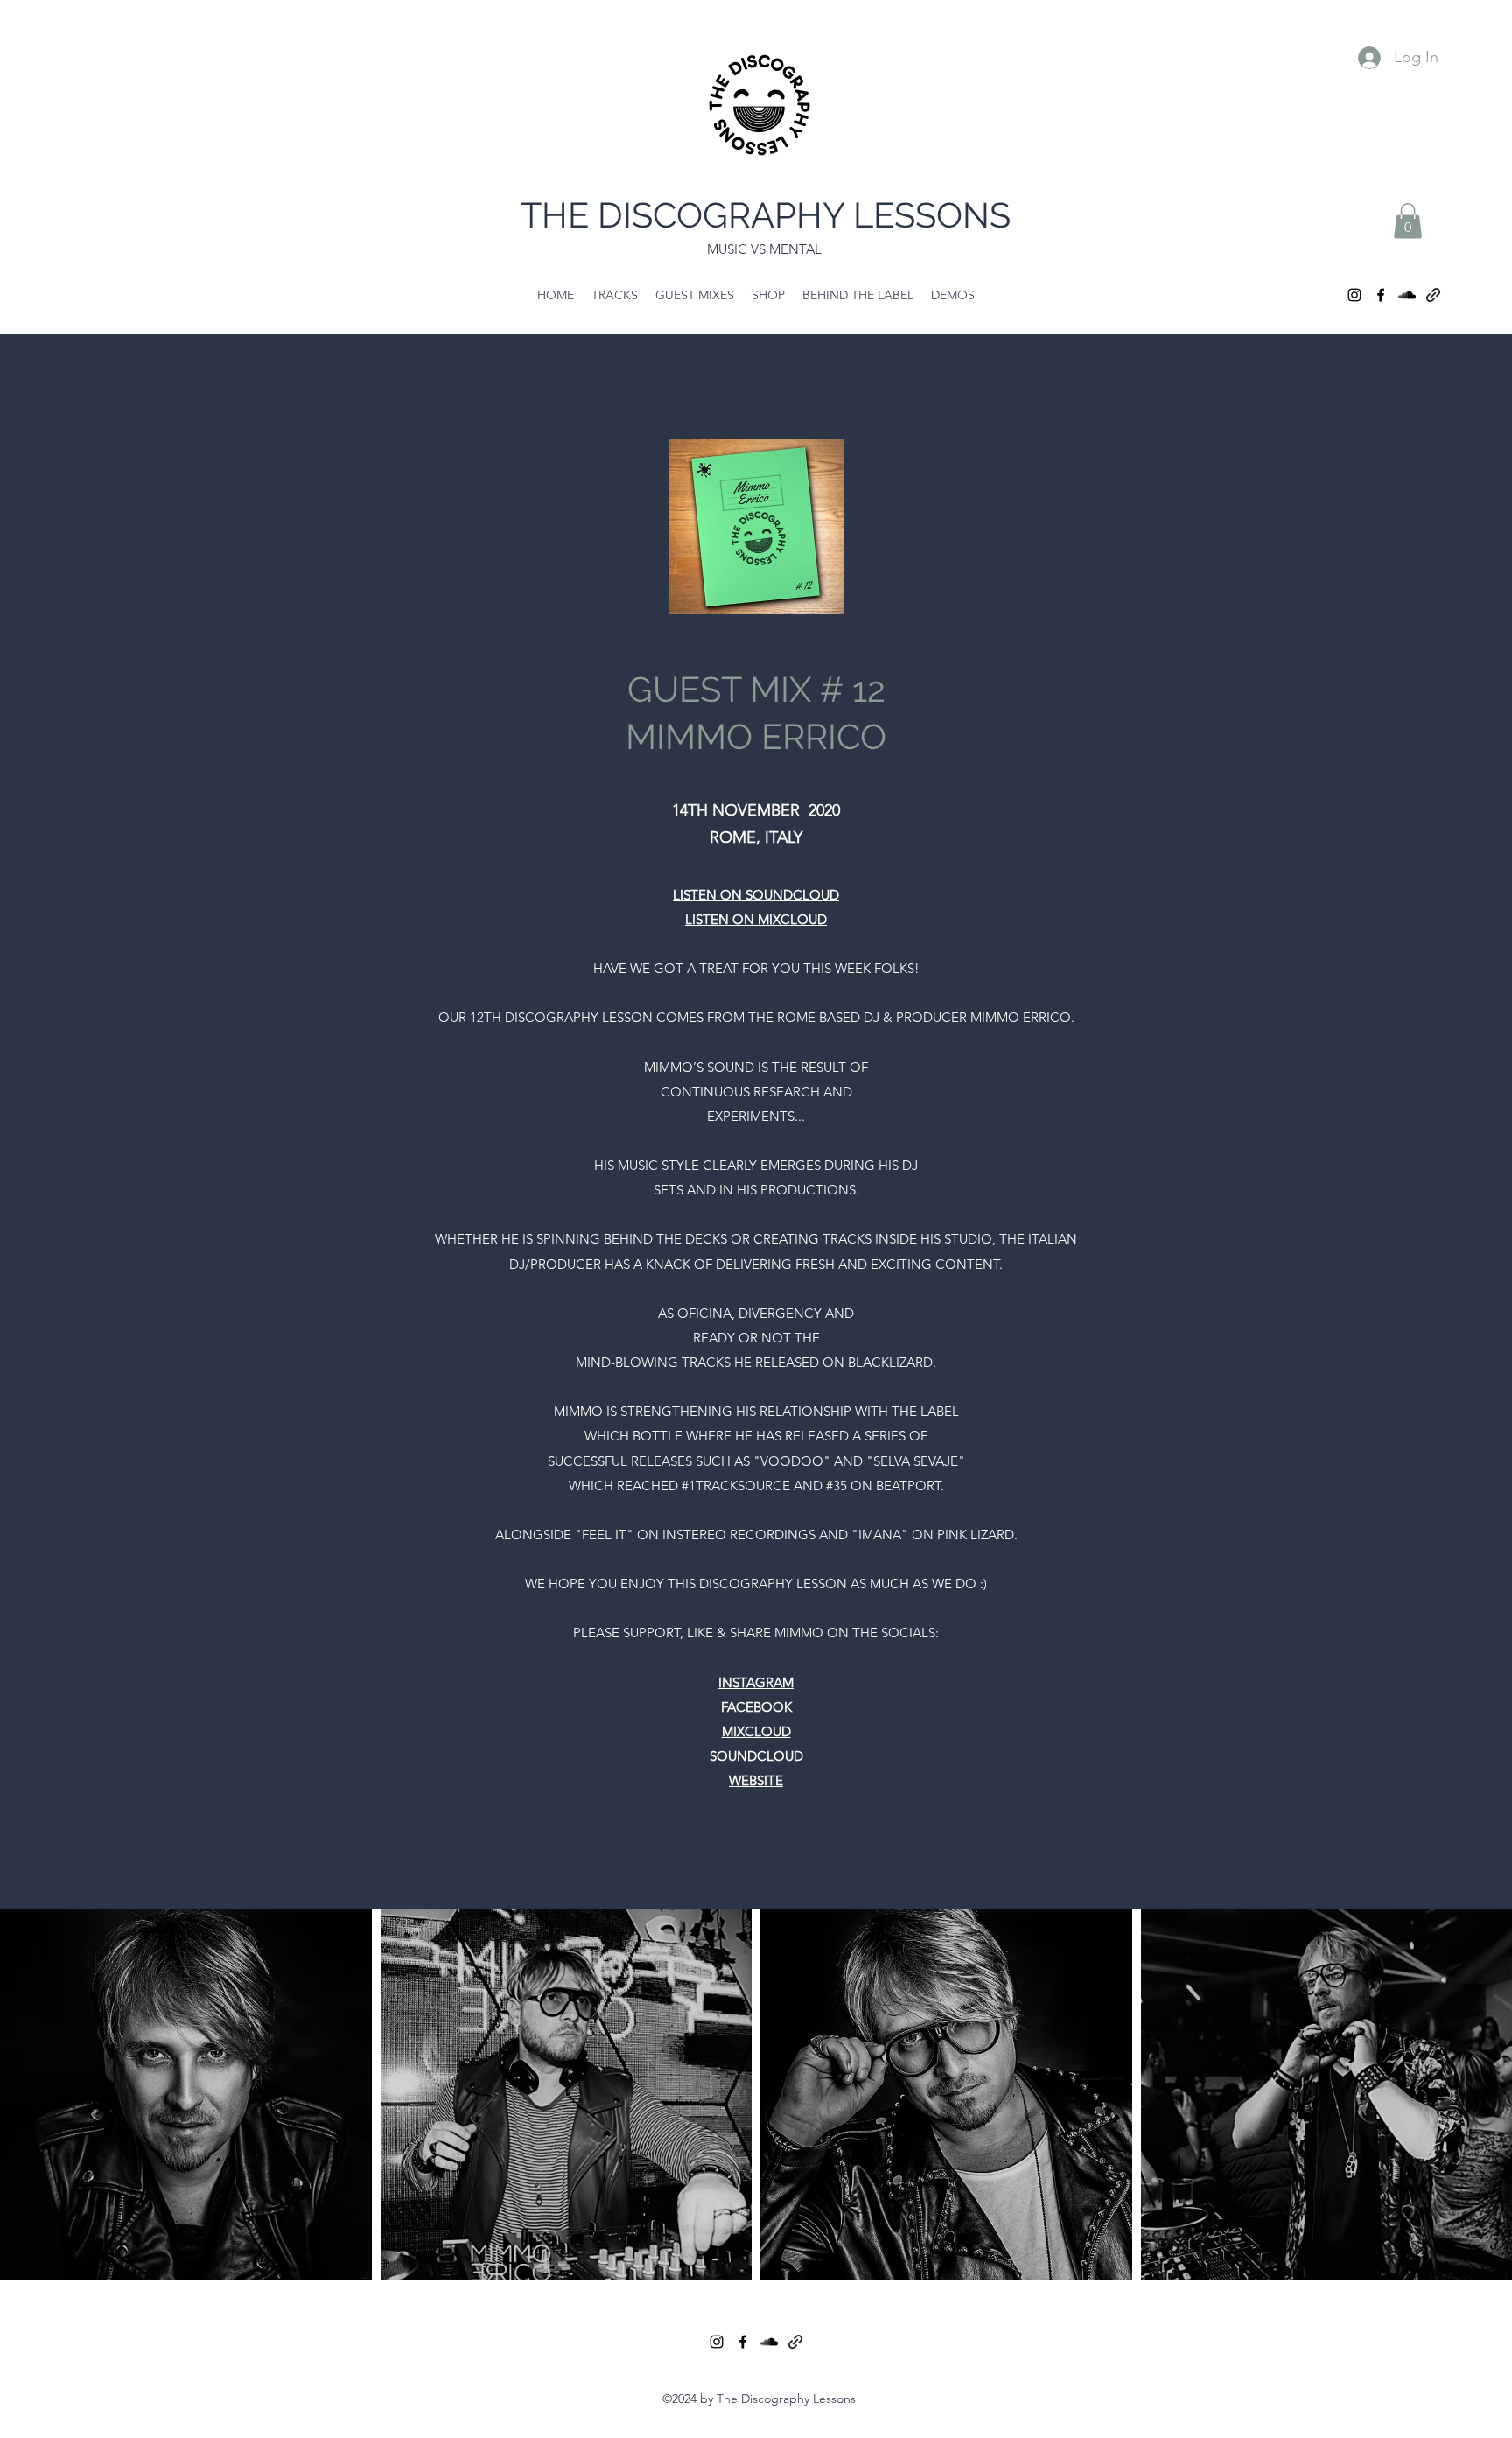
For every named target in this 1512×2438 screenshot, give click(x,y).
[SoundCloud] (1407, 295)
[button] (1408, 221)
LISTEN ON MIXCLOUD (756, 919)
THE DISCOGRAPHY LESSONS (766, 215)
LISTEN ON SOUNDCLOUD (756, 895)
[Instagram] (1354, 295)
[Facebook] (1381, 295)
